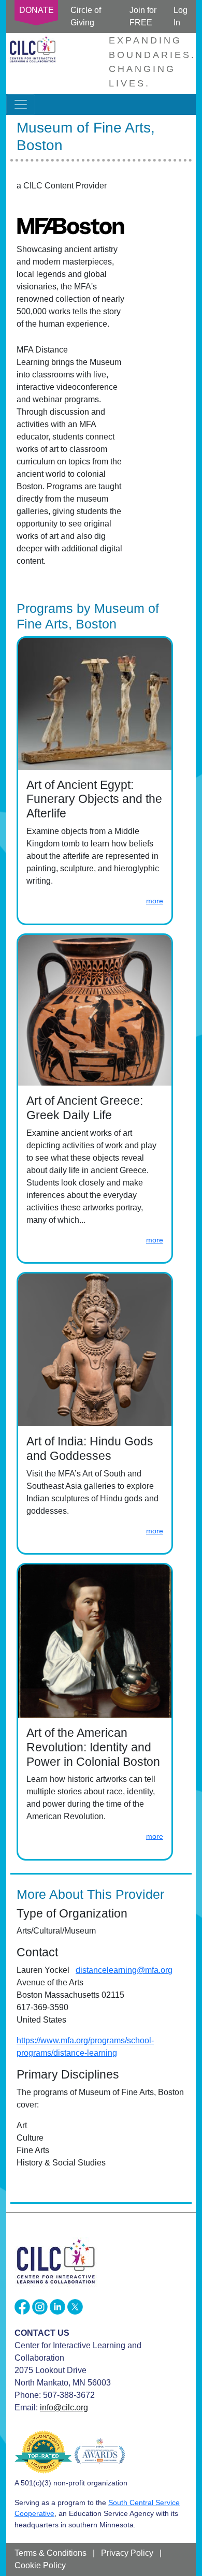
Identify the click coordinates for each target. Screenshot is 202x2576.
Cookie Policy (40, 2565)
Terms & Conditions (51, 2553)
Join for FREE (143, 16)
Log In (181, 16)
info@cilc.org (64, 2407)
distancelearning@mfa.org (124, 1970)
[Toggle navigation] (21, 105)
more (155, 901)
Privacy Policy (127, 2553)
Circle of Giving (86, 16)
